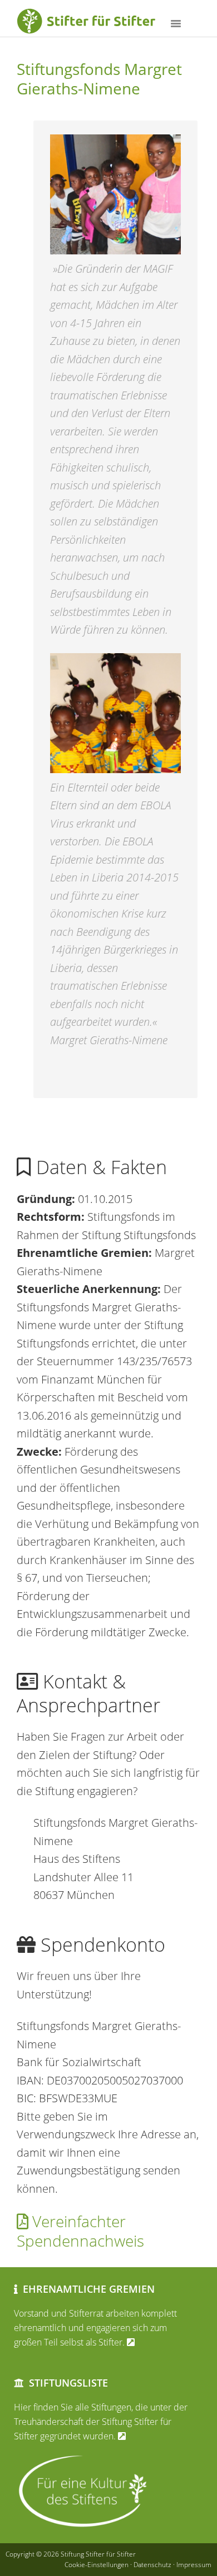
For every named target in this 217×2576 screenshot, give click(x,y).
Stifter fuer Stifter (100, 22)
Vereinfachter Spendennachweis (80, 2231)
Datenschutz (152, 2565)
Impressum (194, 2565)
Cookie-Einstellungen (97, 2565)
